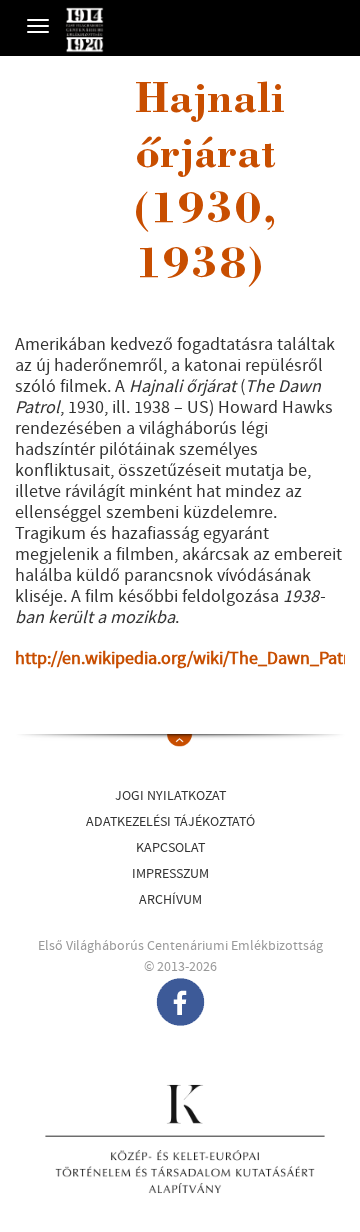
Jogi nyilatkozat (170, 796)
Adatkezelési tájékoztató (170, 822)
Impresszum (170, 874)
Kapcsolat (170, 848)
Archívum (170, 900)
